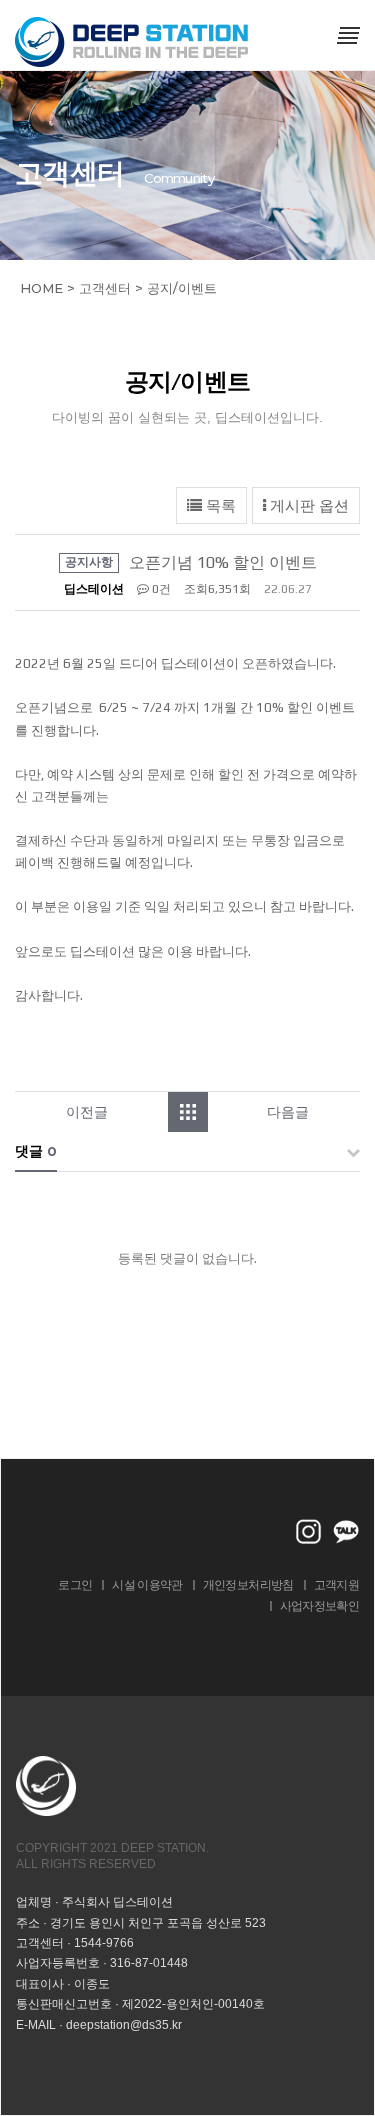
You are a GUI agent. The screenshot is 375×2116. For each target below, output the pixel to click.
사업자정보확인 (319, 1605)
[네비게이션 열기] (348, 35)
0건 (160, 589)
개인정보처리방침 (248, 1584)
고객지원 (336, 1584)
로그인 (75, 1584)
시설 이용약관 (147, 1584)
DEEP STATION (133, 42)
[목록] (198, 1112)
